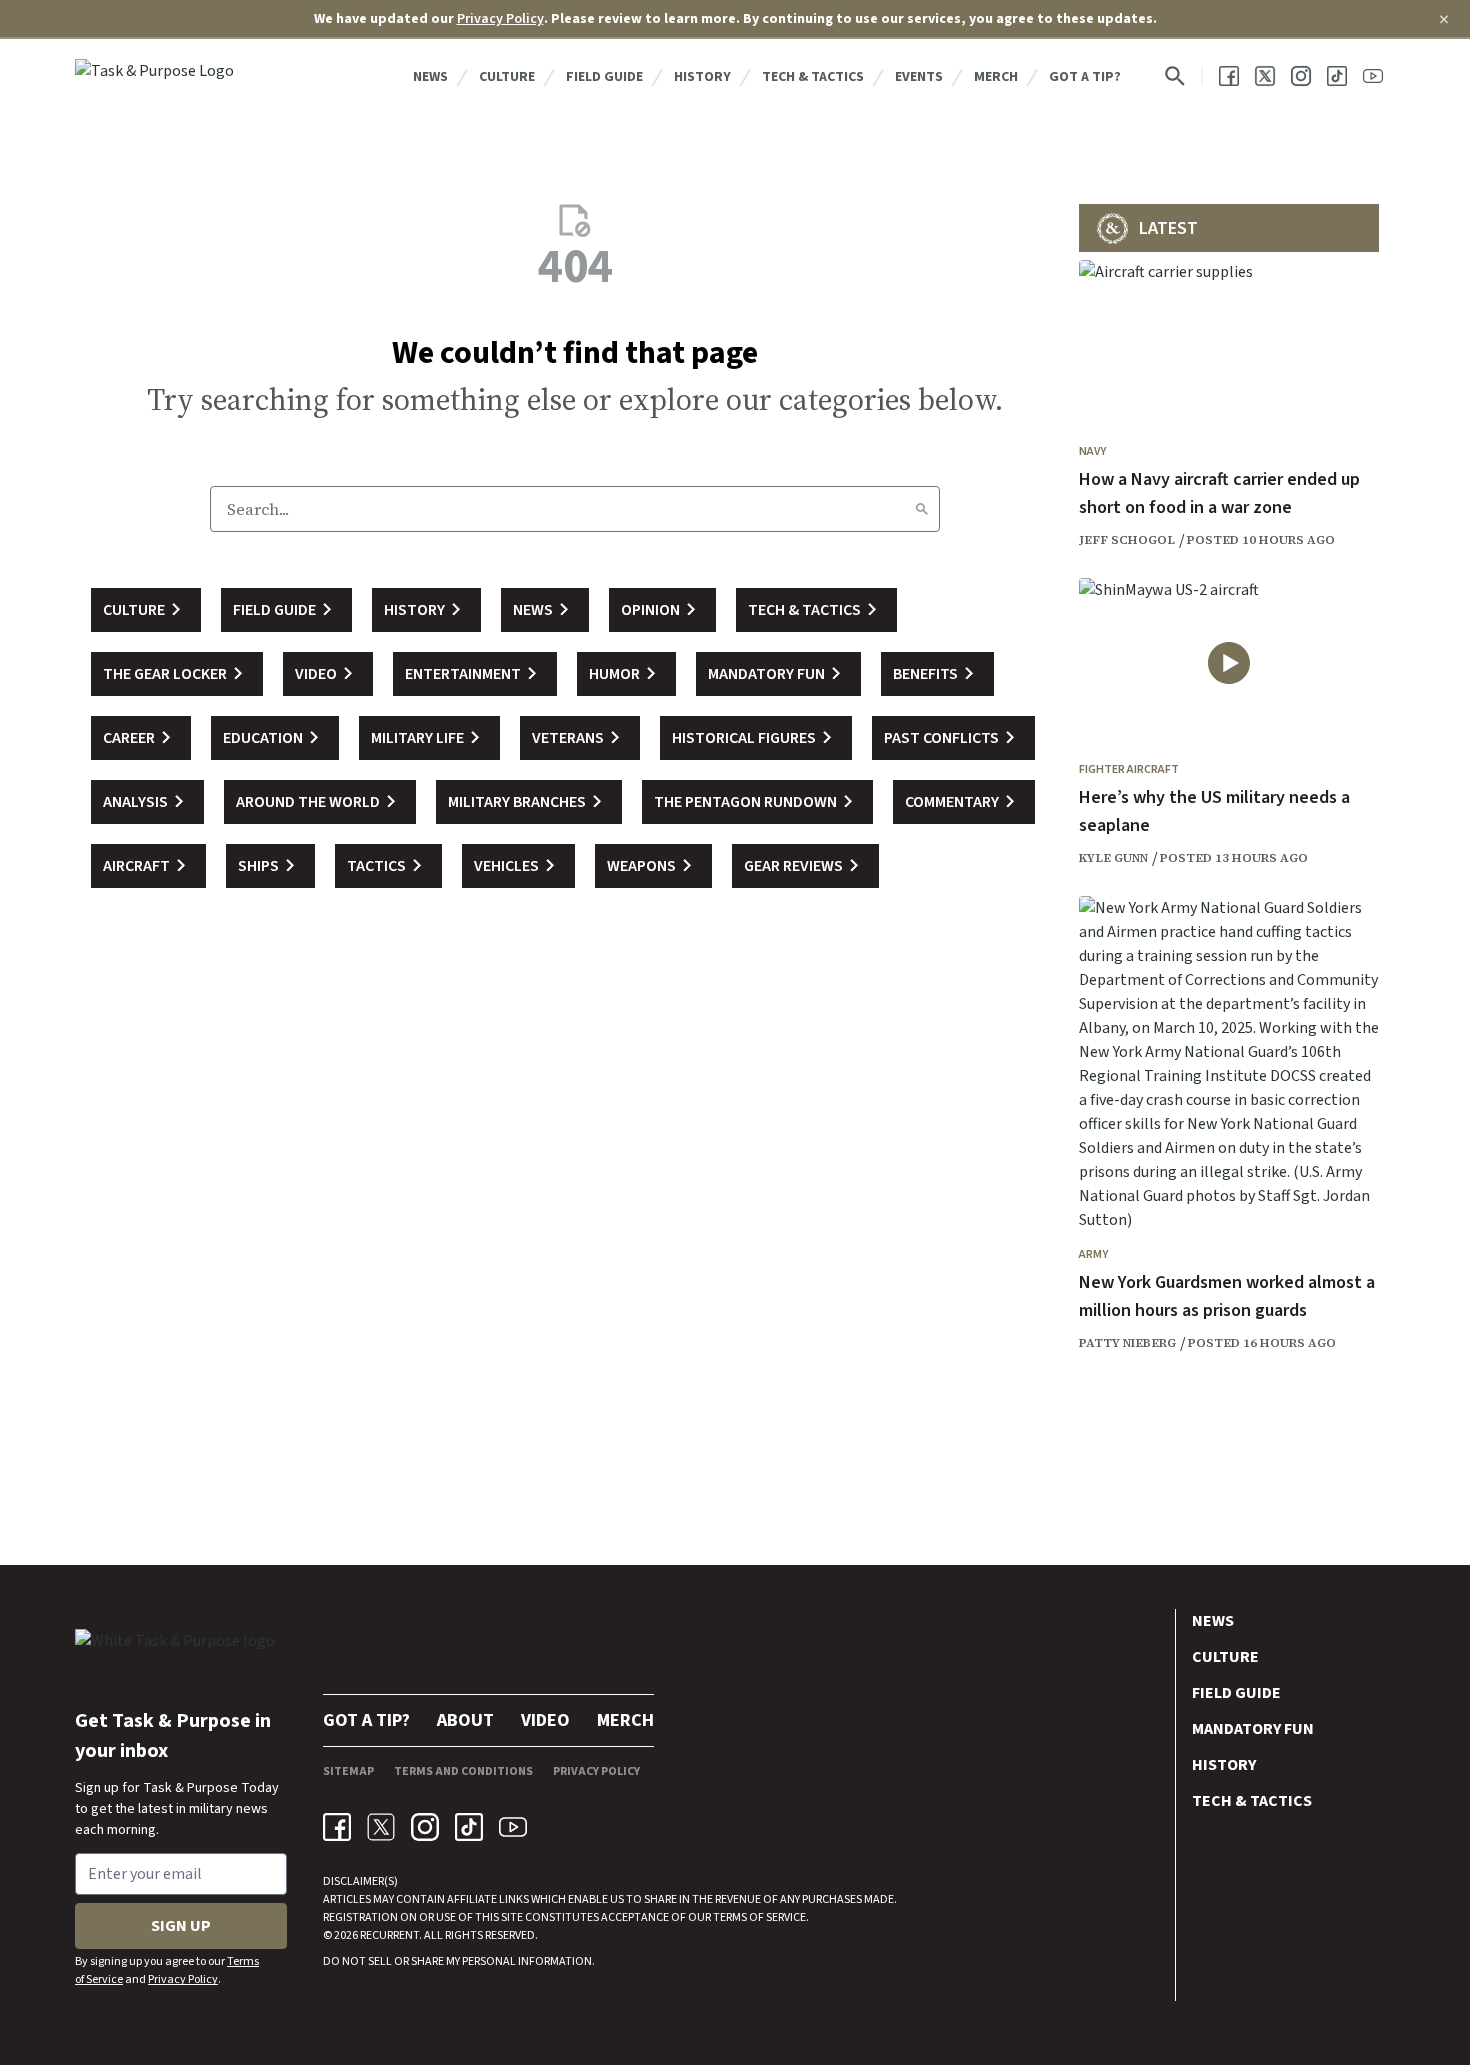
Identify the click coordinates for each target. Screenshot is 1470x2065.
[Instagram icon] (425, 1827)
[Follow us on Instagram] (1301, 76)
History (702, 77)
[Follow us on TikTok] (1337, 76)
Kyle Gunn (1113, 858)
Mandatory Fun (1253, 1729)
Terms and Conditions (463, 1771)
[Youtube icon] (513, 1827)
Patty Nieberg (1127, 1343)
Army (1093, 1254)
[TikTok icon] (469, 1827)
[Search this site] (1175, 76)
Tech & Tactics (813, 77)
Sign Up (181, 1926)
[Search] (922, 509)
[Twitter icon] (381, 1827)
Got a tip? (1085, 77)
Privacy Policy (500, 19)
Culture (507, 77)
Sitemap (348, 1771)
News (430, 77)
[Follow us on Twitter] (1265, 76)
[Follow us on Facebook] (1229, 76)
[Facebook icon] (337, 1827)
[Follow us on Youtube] (1373, 76)
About (465, 1720)
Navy (1092, 451)
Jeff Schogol (1127, 540)
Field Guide (604, 77)
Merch (996, 77)
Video (545, 1720)
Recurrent (388, 1935)
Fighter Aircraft (1129, 769)
